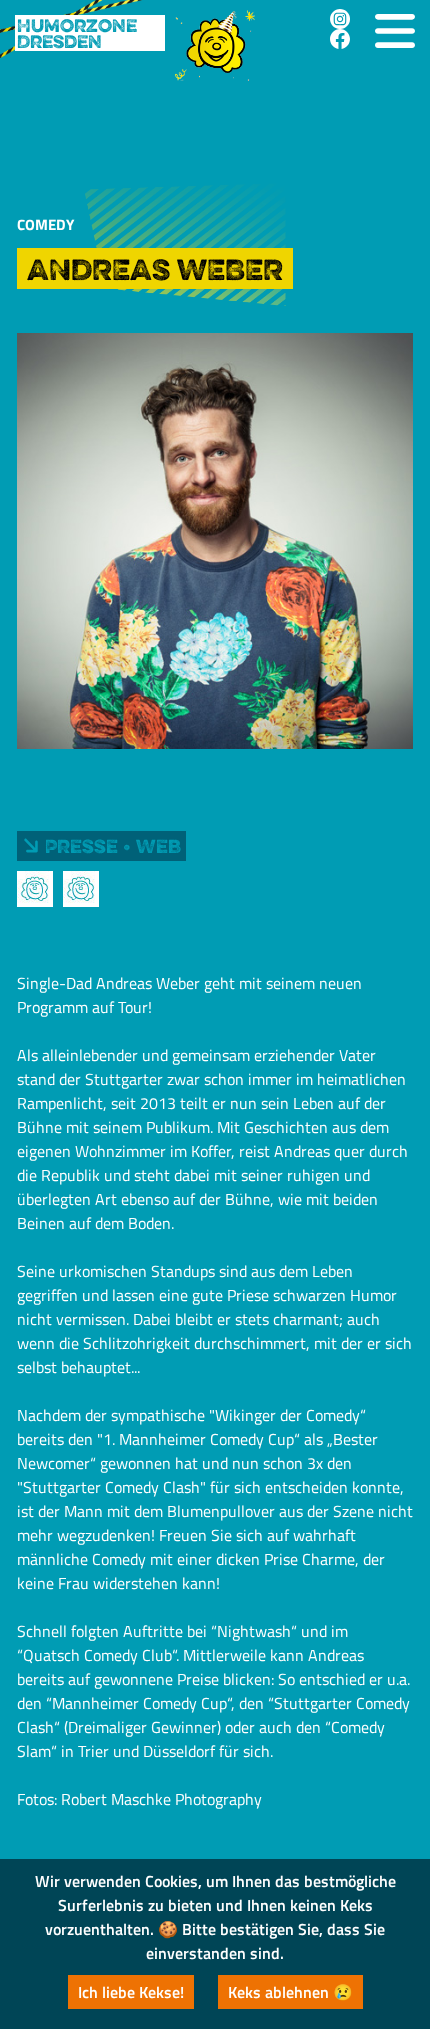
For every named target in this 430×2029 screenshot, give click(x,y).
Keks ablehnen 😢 (290, 1992)
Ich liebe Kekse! (131, 1992)
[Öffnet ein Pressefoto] (35, 889)
